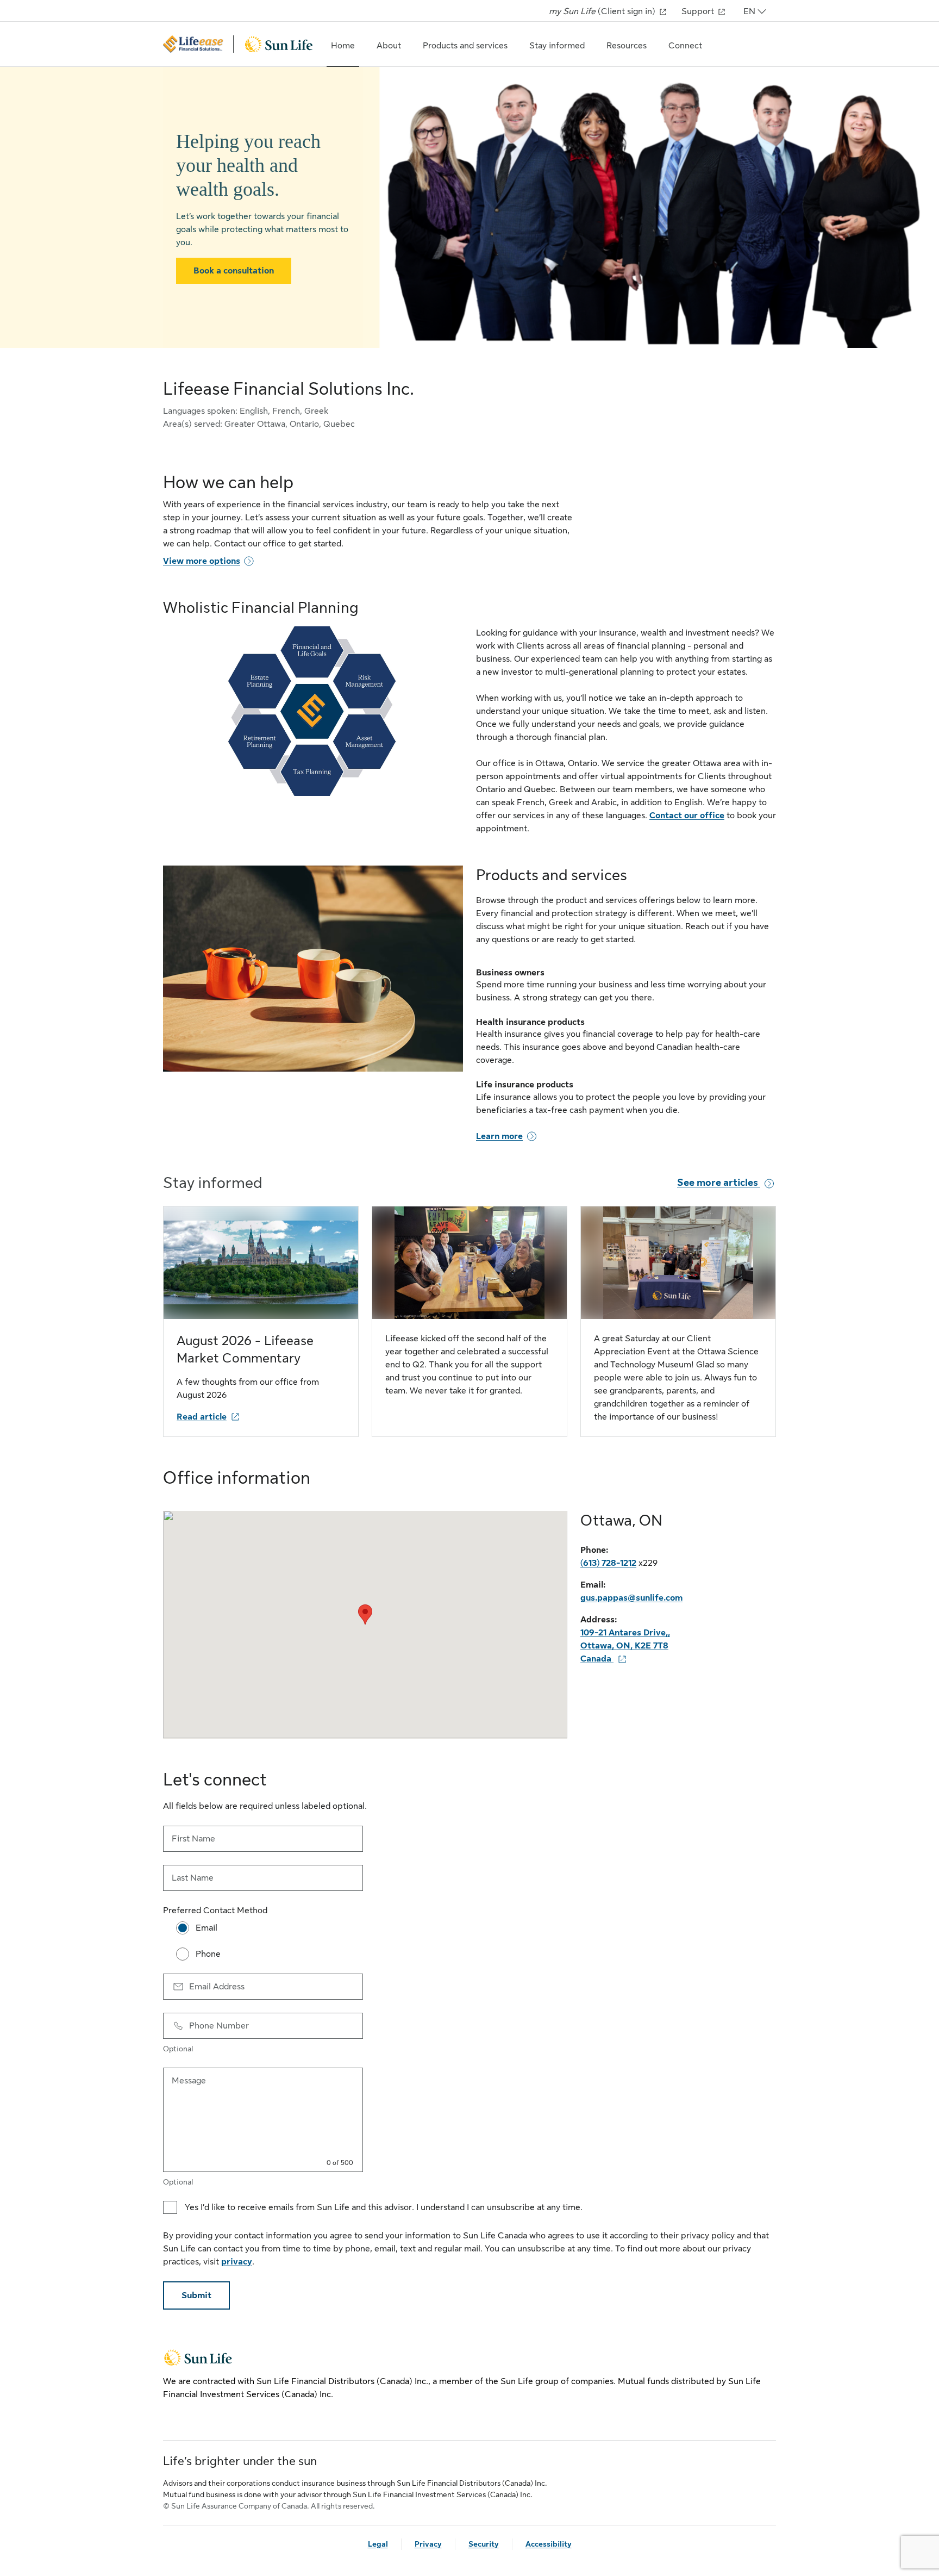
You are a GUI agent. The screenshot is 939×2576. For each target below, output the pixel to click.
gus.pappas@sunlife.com (631, 1598)
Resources (627, 46)
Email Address (217, 1987)
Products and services (465, 46)
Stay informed (557, 46)
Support (699, 11)
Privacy (428, 2544)
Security (484, 2544)
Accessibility (549, 2544)
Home (343, 46)
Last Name (193, 1878)
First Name (193, 1839)
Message (189, 2081)
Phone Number (219, 2026)
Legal (378, 2544)
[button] (365, 1614)
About (389, 46)
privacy (237, 2262)
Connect (685, 46)
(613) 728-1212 (608, 1563)
